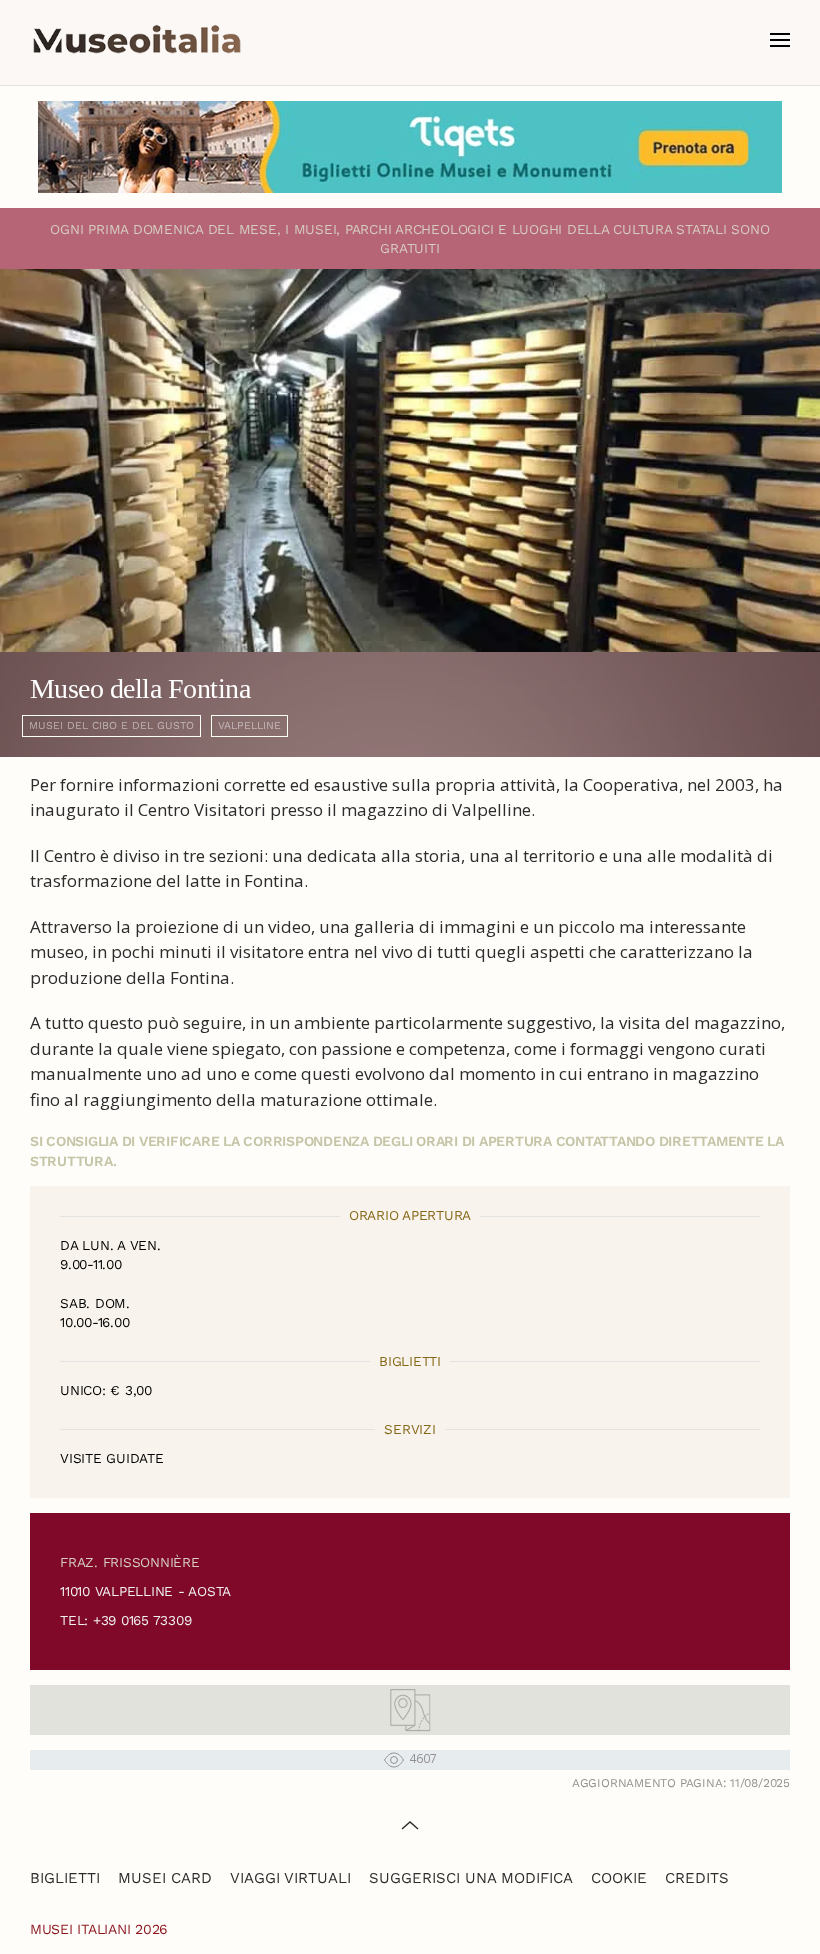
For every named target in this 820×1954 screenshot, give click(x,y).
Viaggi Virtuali (290, 1878)
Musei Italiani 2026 (99, 1929)
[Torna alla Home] (137, 40)
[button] (780, 40)
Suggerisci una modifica (471, 1878)
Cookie (619, 1878)
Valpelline (249, 725)
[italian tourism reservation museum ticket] (410, 147)
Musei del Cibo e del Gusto (111, 725)
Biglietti (65, 1878)
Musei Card (165, 1878)
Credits (697, 1878)
